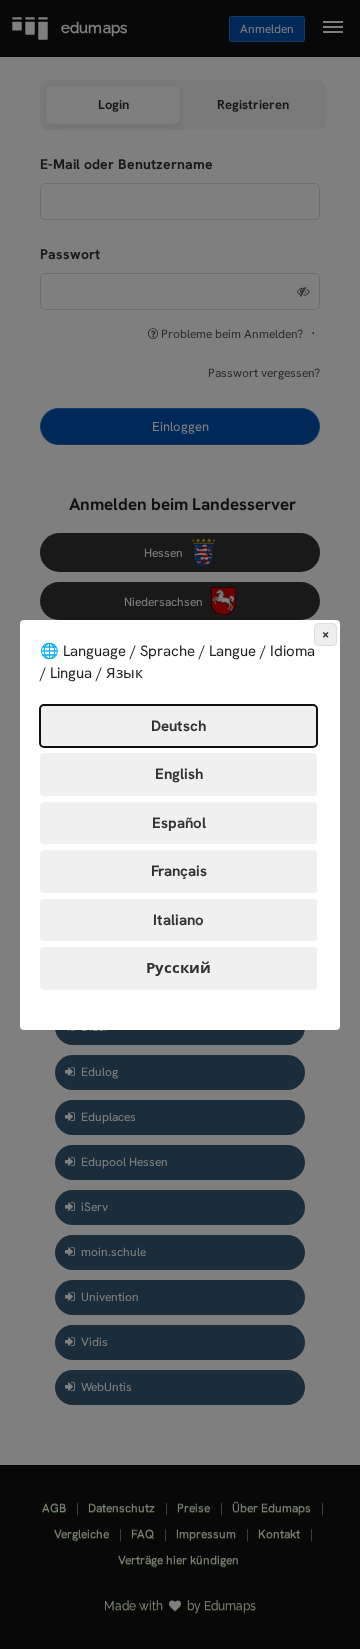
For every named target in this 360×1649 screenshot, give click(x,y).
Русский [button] (178, 968)
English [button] (179, 774)
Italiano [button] (178, 920)
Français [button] (179, 871)
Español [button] (179, 823)
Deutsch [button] (178, 726)
